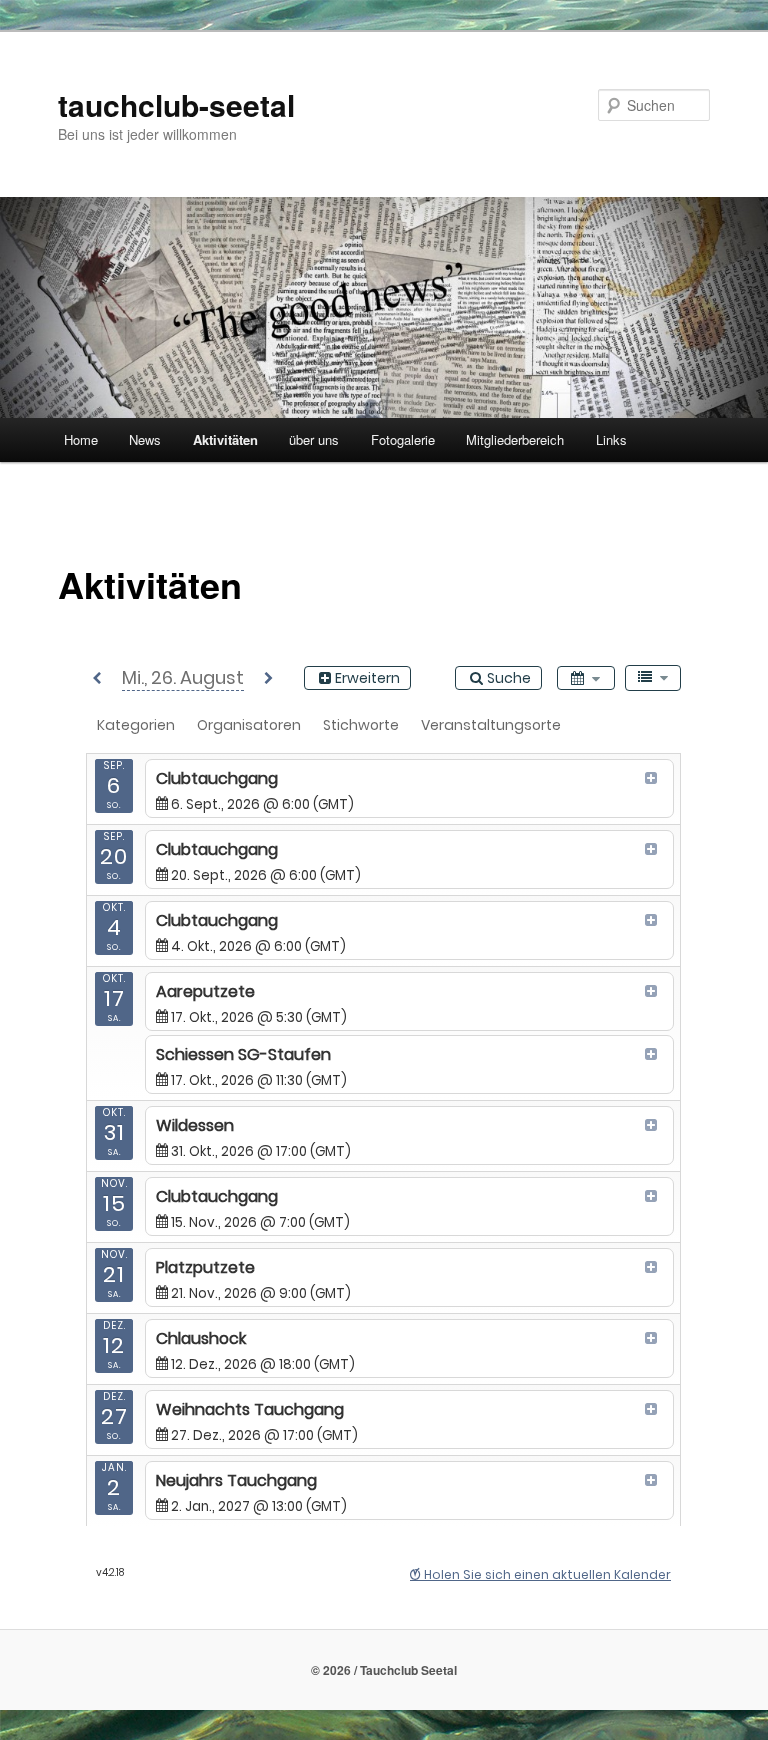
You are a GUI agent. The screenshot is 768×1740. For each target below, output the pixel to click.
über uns (314, 439)
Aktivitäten (225, 439)
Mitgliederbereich (515, 439)
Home (81, 439)
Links (611, 439)
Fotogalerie (403, 439)
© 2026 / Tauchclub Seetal (384, 1670)
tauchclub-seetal (176, 104)
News (145, 439)
